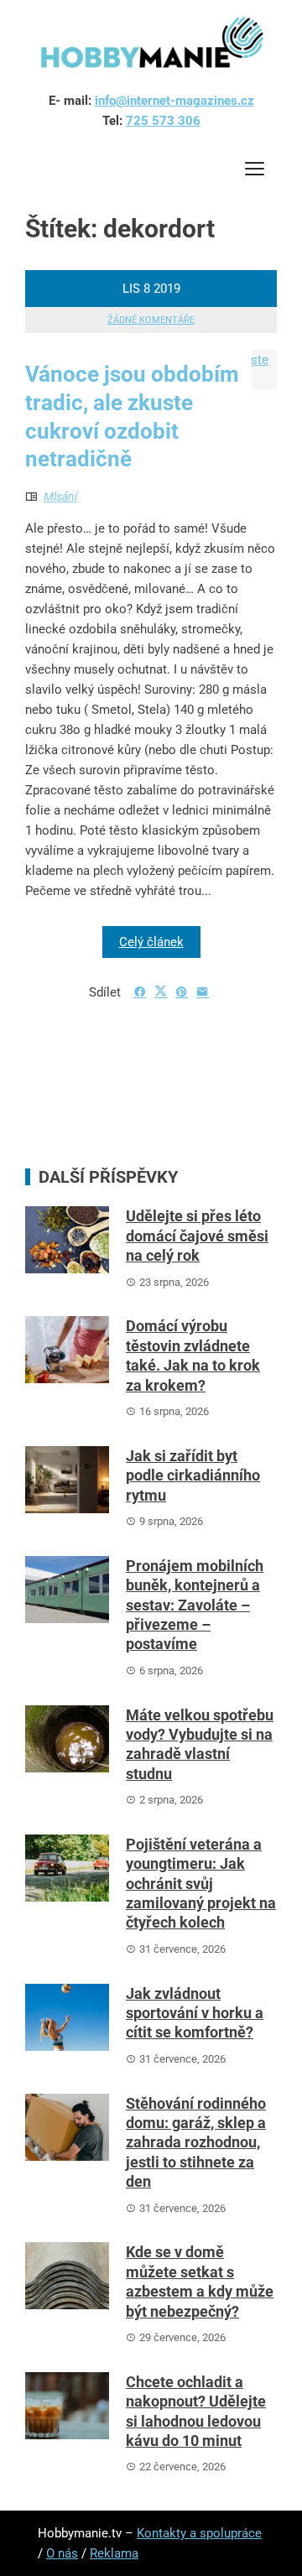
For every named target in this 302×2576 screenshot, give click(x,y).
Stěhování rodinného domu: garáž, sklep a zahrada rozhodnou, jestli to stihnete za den (196, 2143)
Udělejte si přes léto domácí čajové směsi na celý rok (197, 1236)
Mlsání (60, 497)
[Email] (203, 992)
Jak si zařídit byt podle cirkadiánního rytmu (193, 1475)
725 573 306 (163, 121)
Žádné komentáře (151, 320)
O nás (62, 2553)
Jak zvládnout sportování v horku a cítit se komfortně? (195, 2013)
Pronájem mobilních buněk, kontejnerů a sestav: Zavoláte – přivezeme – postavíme (195, 1605)
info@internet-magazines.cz (174, 101)
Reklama (114, 2553)
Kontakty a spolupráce (199, 2533)
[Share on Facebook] (140, 992)
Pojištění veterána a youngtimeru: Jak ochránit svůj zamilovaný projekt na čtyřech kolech (201, 1884)
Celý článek (151, 942)
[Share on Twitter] (161, 991)
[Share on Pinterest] (182, 992)
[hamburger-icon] (254, 172)
